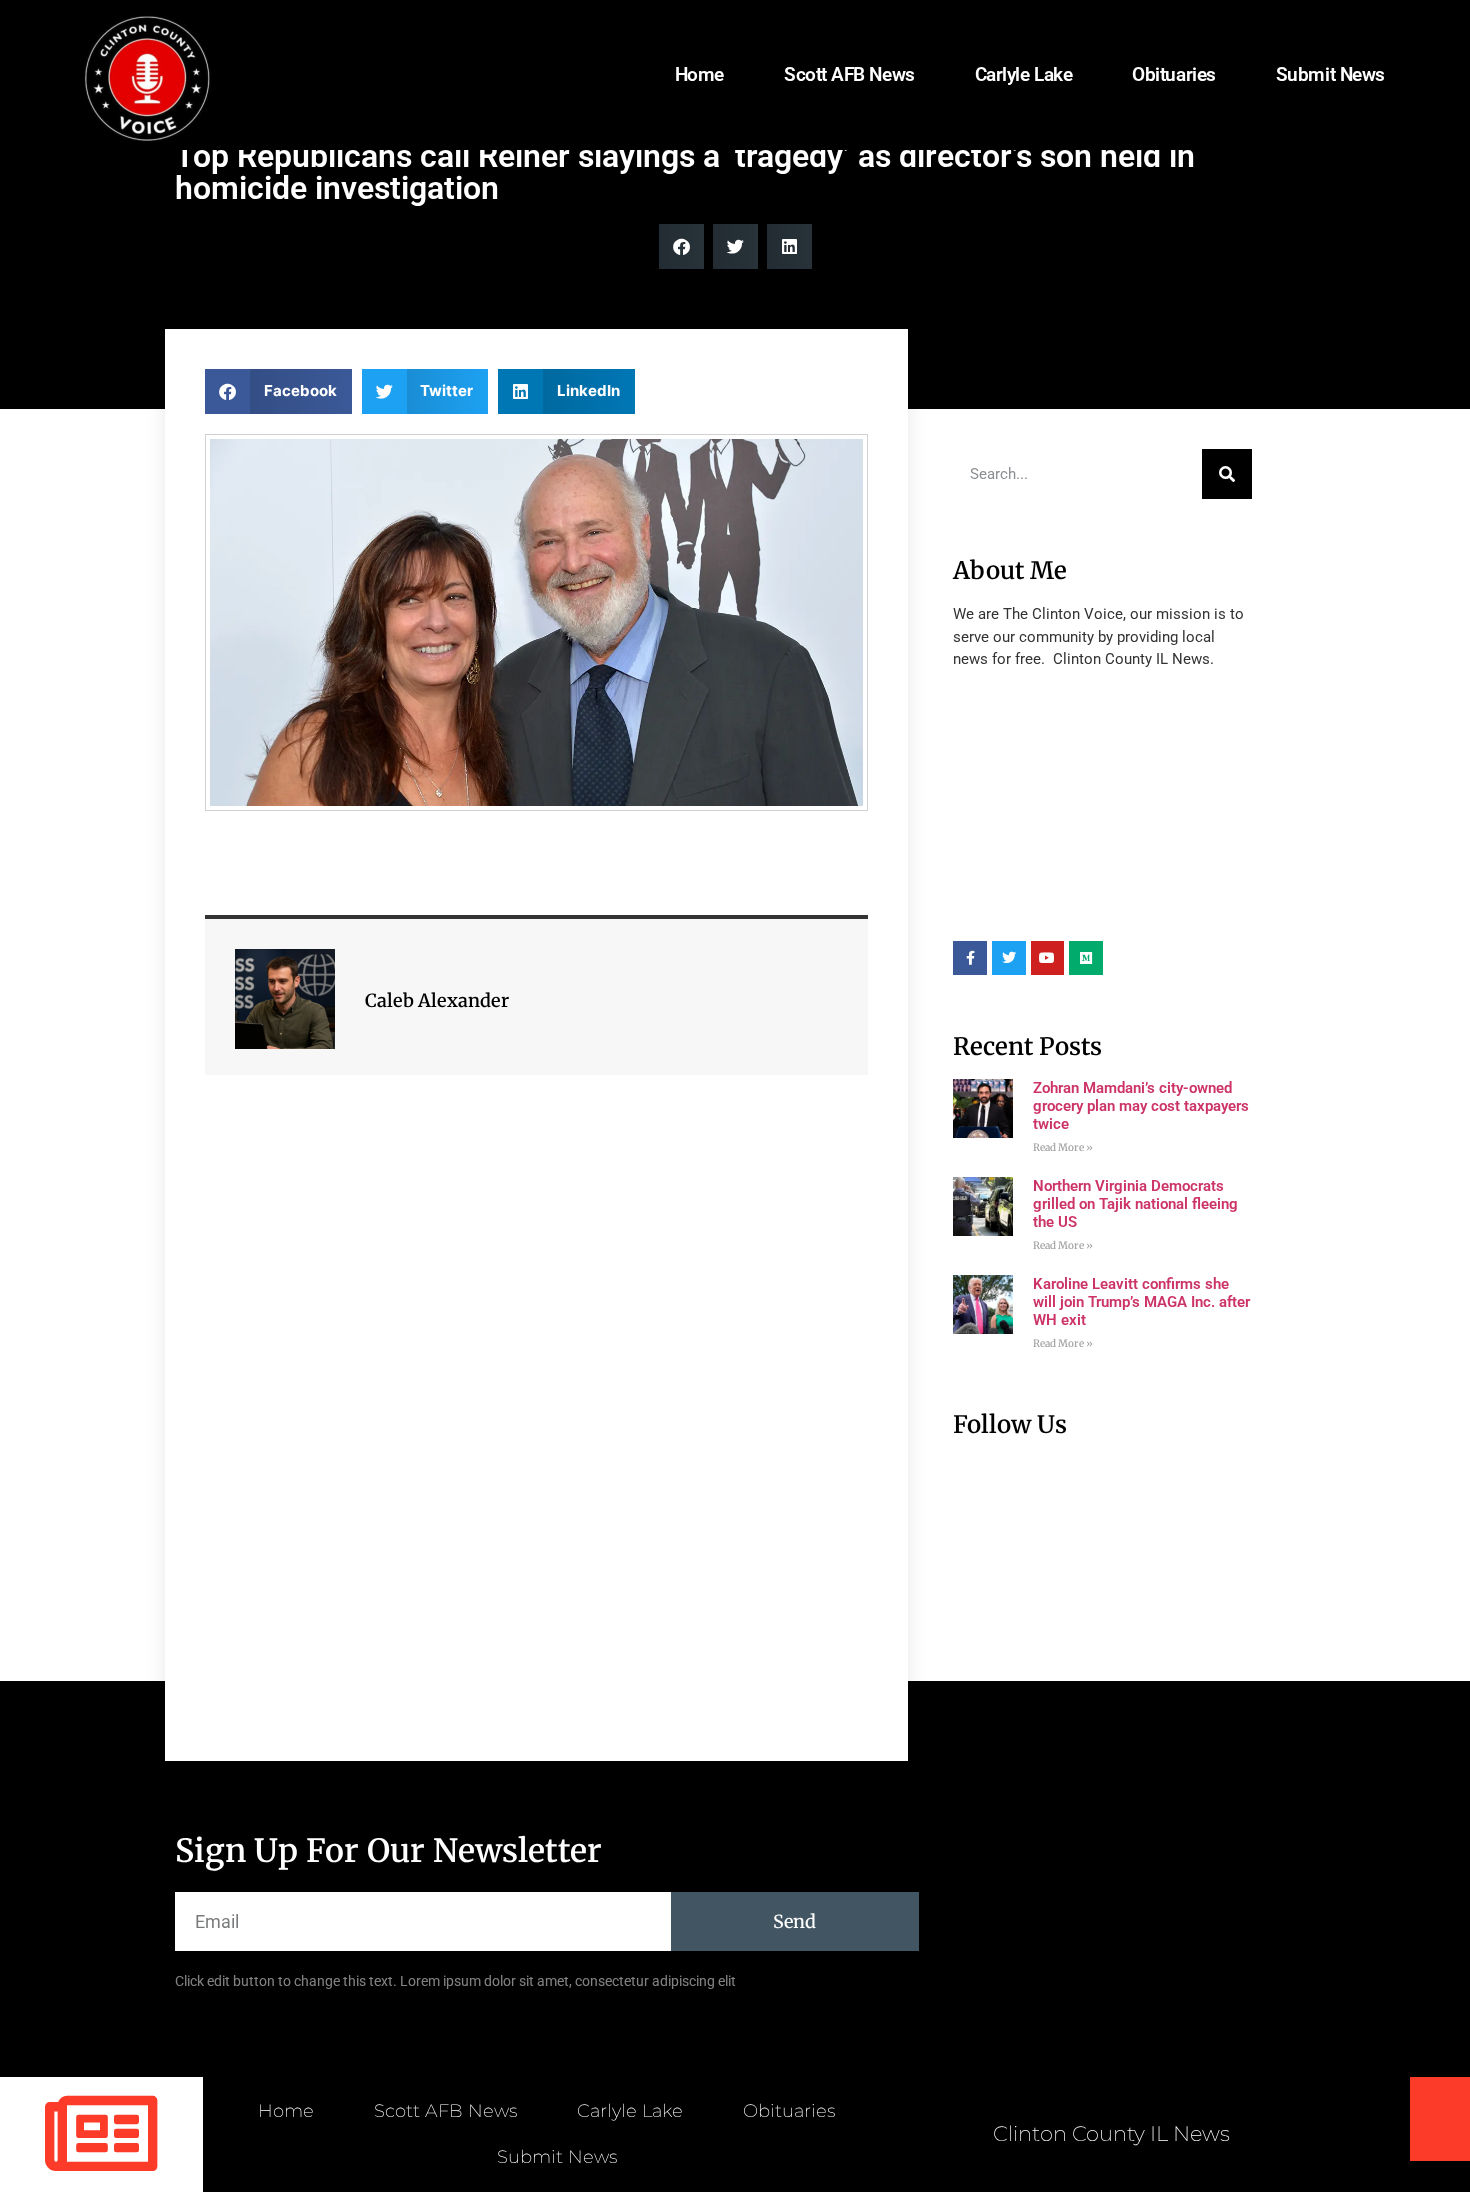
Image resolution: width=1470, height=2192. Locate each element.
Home (699, 74)
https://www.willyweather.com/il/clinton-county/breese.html (1103, 911)
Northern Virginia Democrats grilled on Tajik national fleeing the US (1135, 1204)
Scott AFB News (849, 74)
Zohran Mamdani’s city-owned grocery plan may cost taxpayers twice (1141, 1106)
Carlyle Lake (1024, 74)
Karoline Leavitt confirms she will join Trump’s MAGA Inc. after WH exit (1141, 1302)
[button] (681, 246)
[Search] (1227, 474)
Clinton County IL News (1111, 2133)
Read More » (1063, 1147)
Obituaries (1174, 74)
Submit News (1330, 74)
